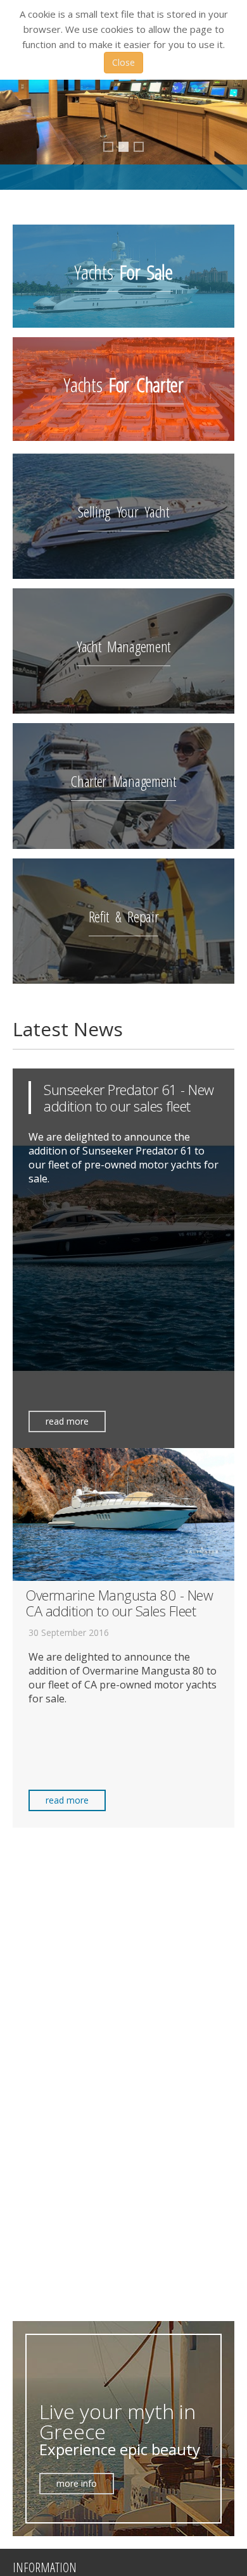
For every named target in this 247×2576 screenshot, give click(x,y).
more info (77, 2483)
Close (123, 62)
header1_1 (126, 150)
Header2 (113, 148)
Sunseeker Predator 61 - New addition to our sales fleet (129, 1098)
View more (123, 276)
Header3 (143, 148)
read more (67, 1421)
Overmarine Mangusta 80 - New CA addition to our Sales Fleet (119, 1603)
